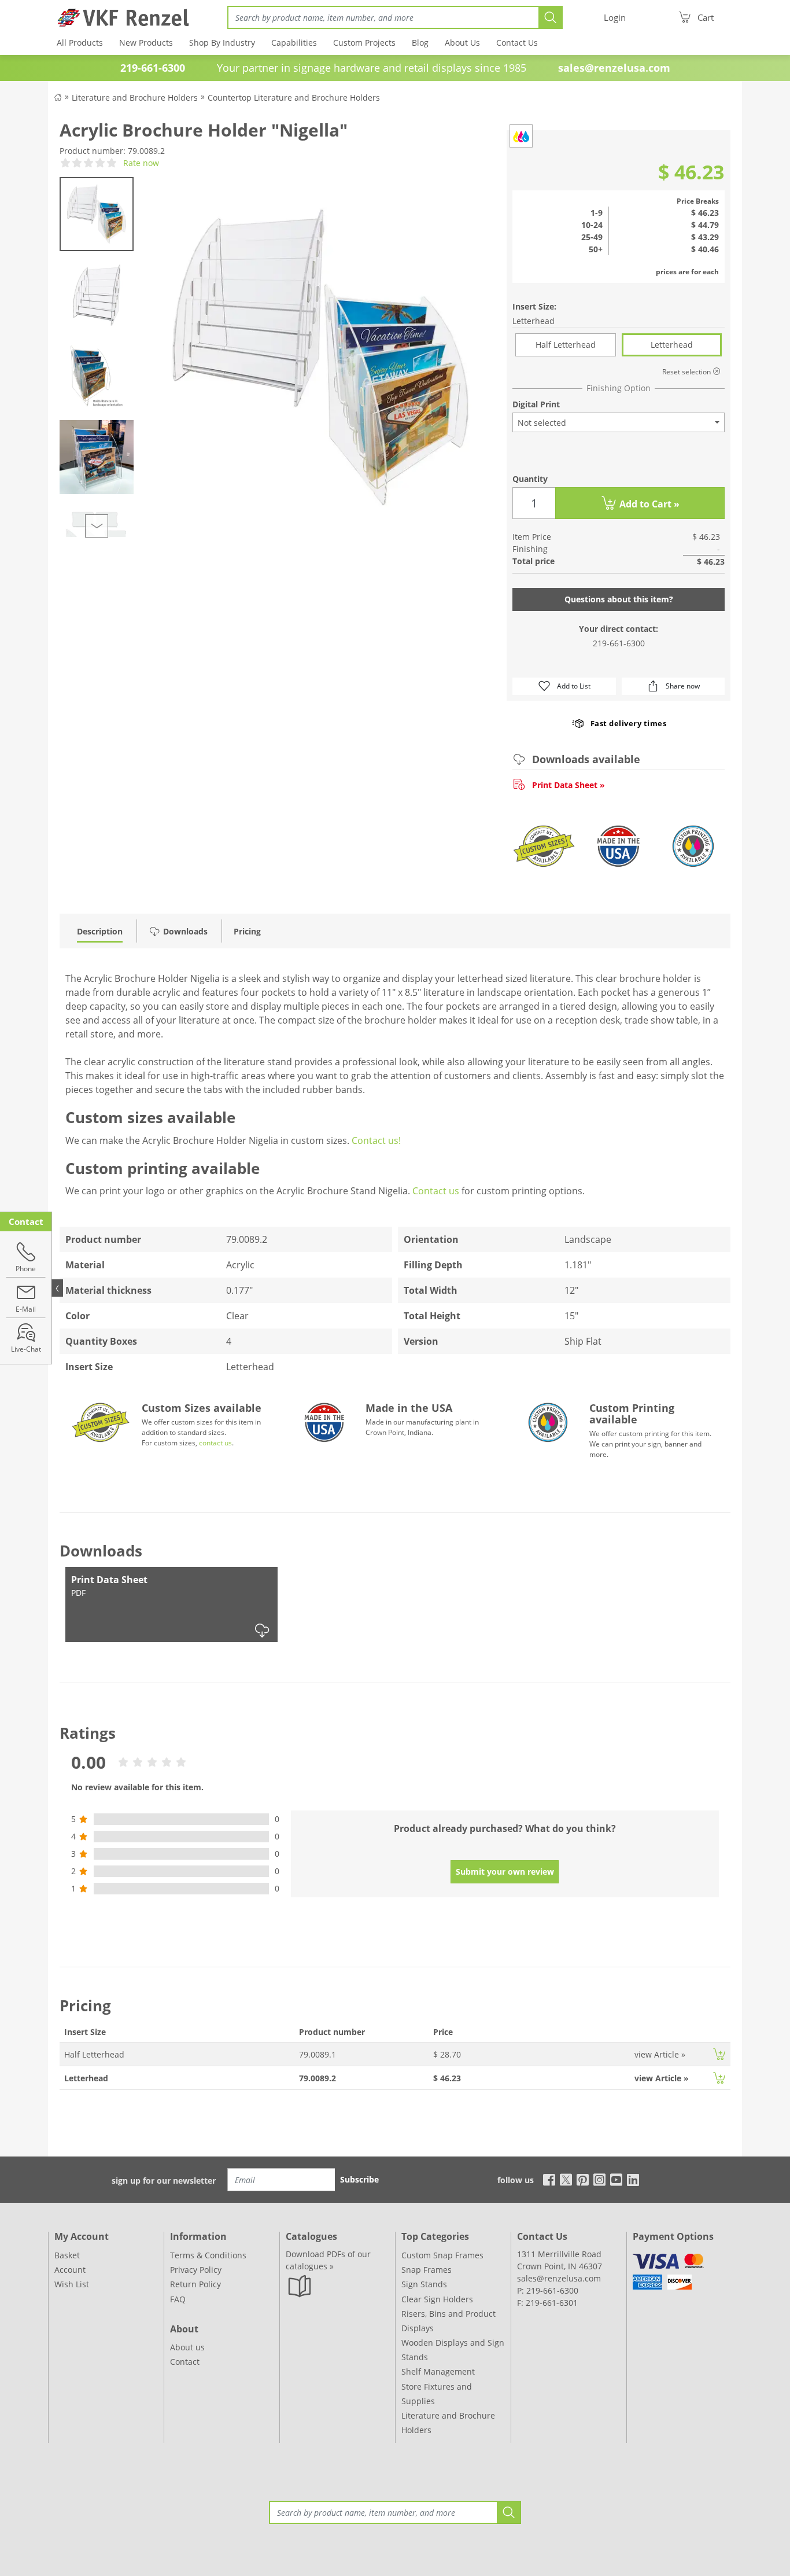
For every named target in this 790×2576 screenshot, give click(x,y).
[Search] (551, 17)
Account (70, 2270)
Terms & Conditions (208, 2255)
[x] (566, 2179)
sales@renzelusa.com (614, 68)
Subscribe (359, 2179)
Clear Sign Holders (437, 2299)
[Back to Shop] (58, 96)
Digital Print (536, 404)
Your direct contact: (619, 629)
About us (187, 2347)
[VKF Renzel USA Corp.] (119, 17)
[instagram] (599, 2179)
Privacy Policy (196, 2270)
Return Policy (195, 2284)
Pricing (247, 931)
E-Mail (26, 1309)
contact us (215, 1443)
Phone (26, 1269)
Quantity (530, 479)
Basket (67, 2255)
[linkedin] (633, 2179)
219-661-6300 (619, 643)
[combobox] (619, 422)
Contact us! (376, 1140)
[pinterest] (583, 2179)
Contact (185, 2362)
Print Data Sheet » (568, 785)
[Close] (57, 1288)
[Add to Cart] (719, 2054)
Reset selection (687, 372)
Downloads (185, 931)
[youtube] (616, 2179)
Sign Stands (424, 2284)
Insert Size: (534, 306)
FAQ (178, 2299)
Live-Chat (26, 1349)
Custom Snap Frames (442, 2255)
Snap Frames (427, 2270)
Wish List (72, 2284)
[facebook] (546, 2179)
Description (100, 931)
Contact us (436, 1191)
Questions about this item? (619, 599)
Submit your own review (505, 1872)
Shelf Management (438, 2371)
